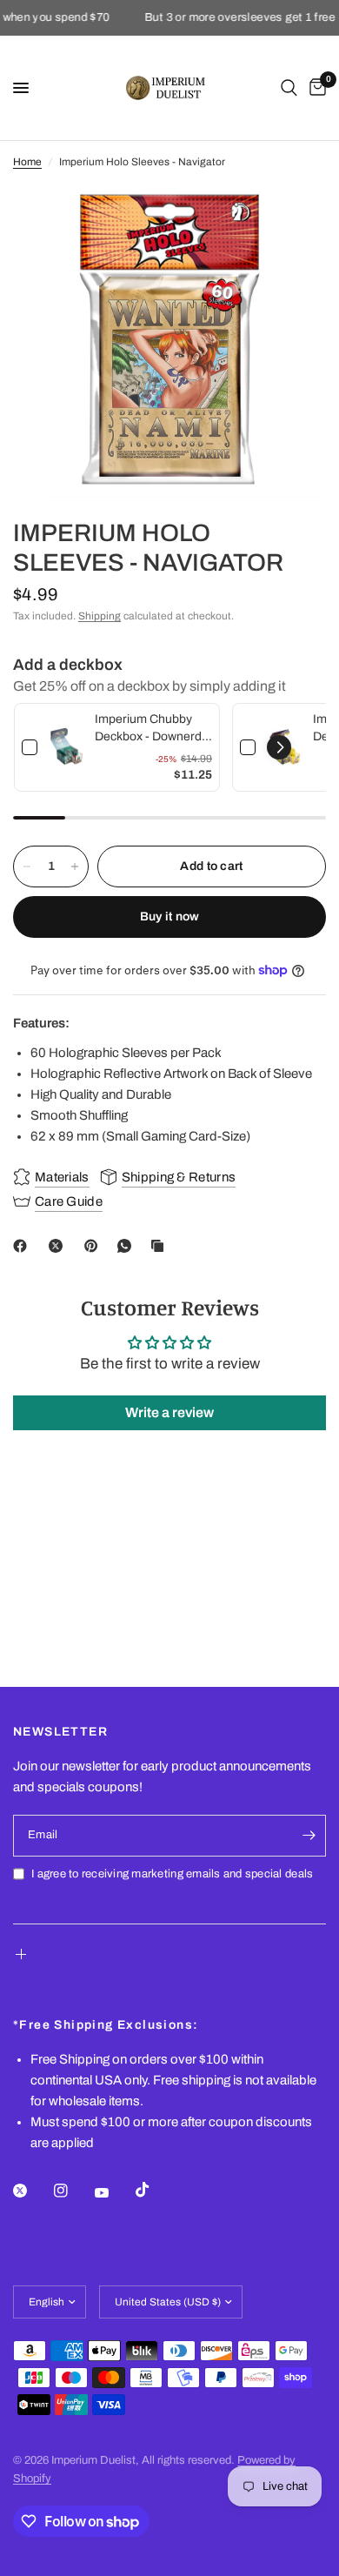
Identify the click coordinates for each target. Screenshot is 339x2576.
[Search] (289, 88)
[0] (315, 88)
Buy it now (170, 917)
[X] (59, 1246)
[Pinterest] (95, 1246)
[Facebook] (23, 1246)
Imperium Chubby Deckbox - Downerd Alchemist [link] (148, 729)
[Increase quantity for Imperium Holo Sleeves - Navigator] (75, 866)
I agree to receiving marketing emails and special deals (172, 1874)
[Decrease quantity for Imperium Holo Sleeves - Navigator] (27, 866)
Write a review (169, 1412)
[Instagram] (73, 2191)
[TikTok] (155, 2190)
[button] (279, 747)
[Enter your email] (309, 1836)
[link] (66, 747)
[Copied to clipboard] (161, 1246)
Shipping (100, 616)
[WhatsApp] (128, 1246)
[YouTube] (114, 2192)
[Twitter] (32, 2191)
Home (27, 162)
